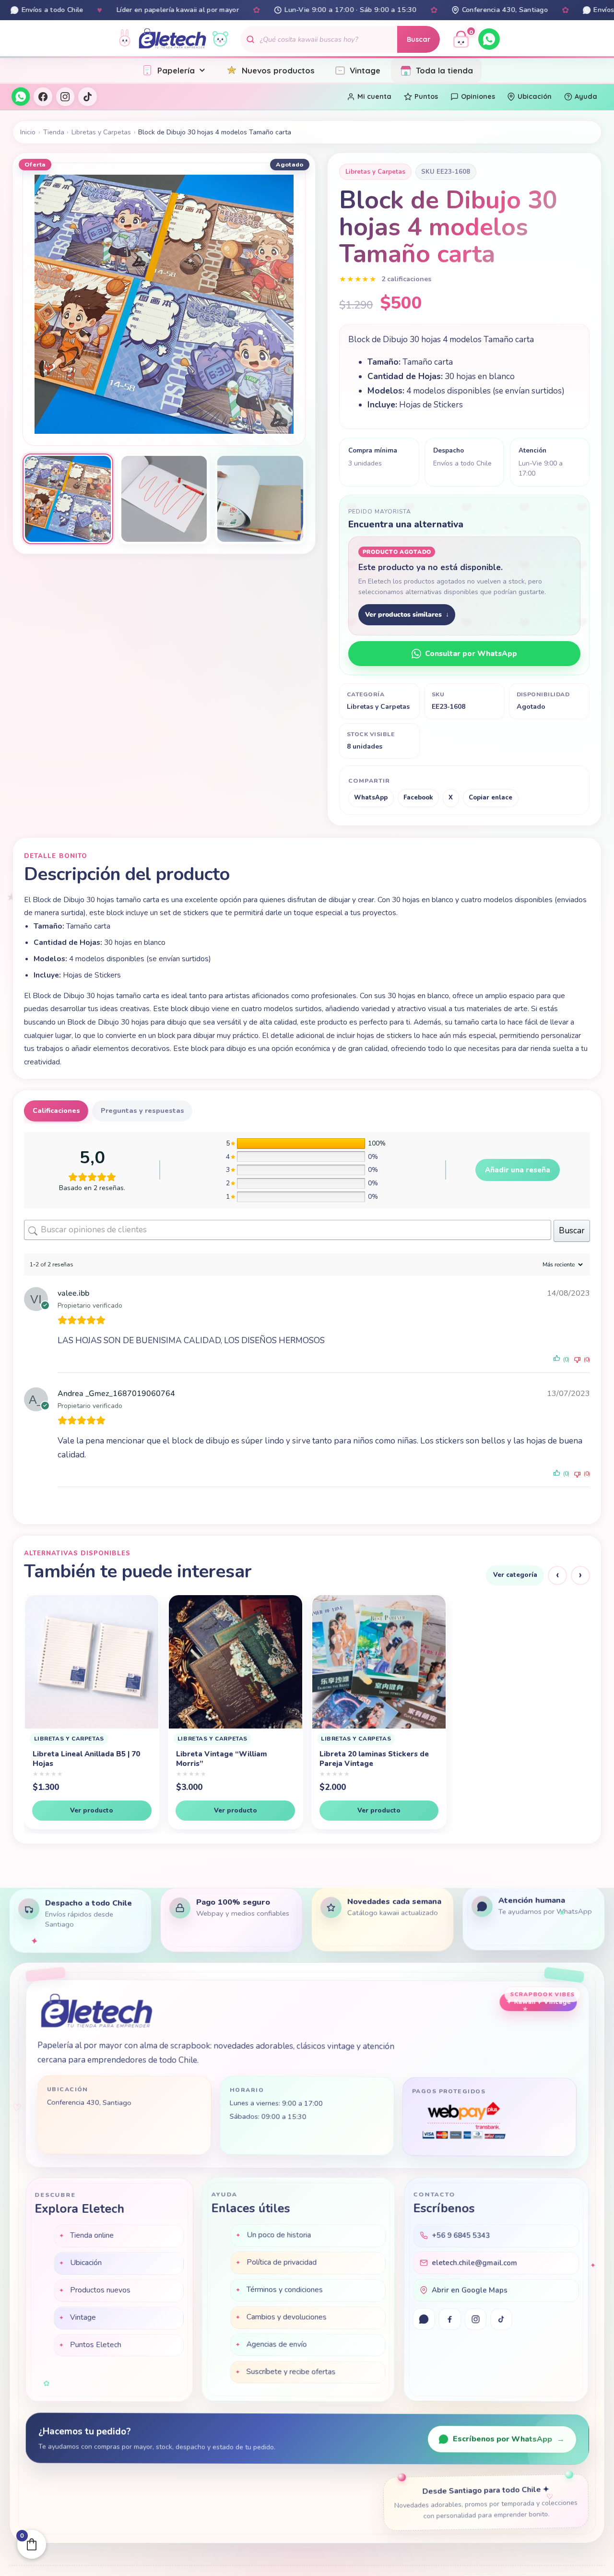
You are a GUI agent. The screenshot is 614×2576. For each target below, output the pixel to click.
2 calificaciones (406, 279)
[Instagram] (65, 96)
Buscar (419, 39)
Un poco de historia (279, 2236)
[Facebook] (43, 96)
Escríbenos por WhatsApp (509, 2440)
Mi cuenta (374, 96)
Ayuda (586, 96)
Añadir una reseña (518, 1170)
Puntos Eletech (95, 2345)
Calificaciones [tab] (56, 1111)
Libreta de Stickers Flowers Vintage (514, 1767)
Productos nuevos (100, 2290)
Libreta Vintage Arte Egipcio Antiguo (372, 1759)
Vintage (365, 70)
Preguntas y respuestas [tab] (142, 1111)
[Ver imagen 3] (260, 499)
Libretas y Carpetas (101, 132)
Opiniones (478, 96)
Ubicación (535, 96)
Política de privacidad (282, 2263)
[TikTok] (87, 96)
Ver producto (92, 1810)
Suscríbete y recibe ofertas (291, 2373)
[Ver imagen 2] (164, 499)
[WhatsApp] (489, 39)
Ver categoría (515, 1575)
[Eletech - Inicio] (172, 39)
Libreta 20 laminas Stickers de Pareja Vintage (231, 1759)
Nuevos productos (278, 70)
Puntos (426, 96)
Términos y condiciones (285, 2290)
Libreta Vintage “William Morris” (78, 1759)
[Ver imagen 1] (68, 499)
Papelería (176, 70)
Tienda (54, 132)
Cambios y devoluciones (287, 2318)
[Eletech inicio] (96, 2014)
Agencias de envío (277, 2345)
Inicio (28, 132)
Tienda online (92, 2235)
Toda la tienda (444, 70)
